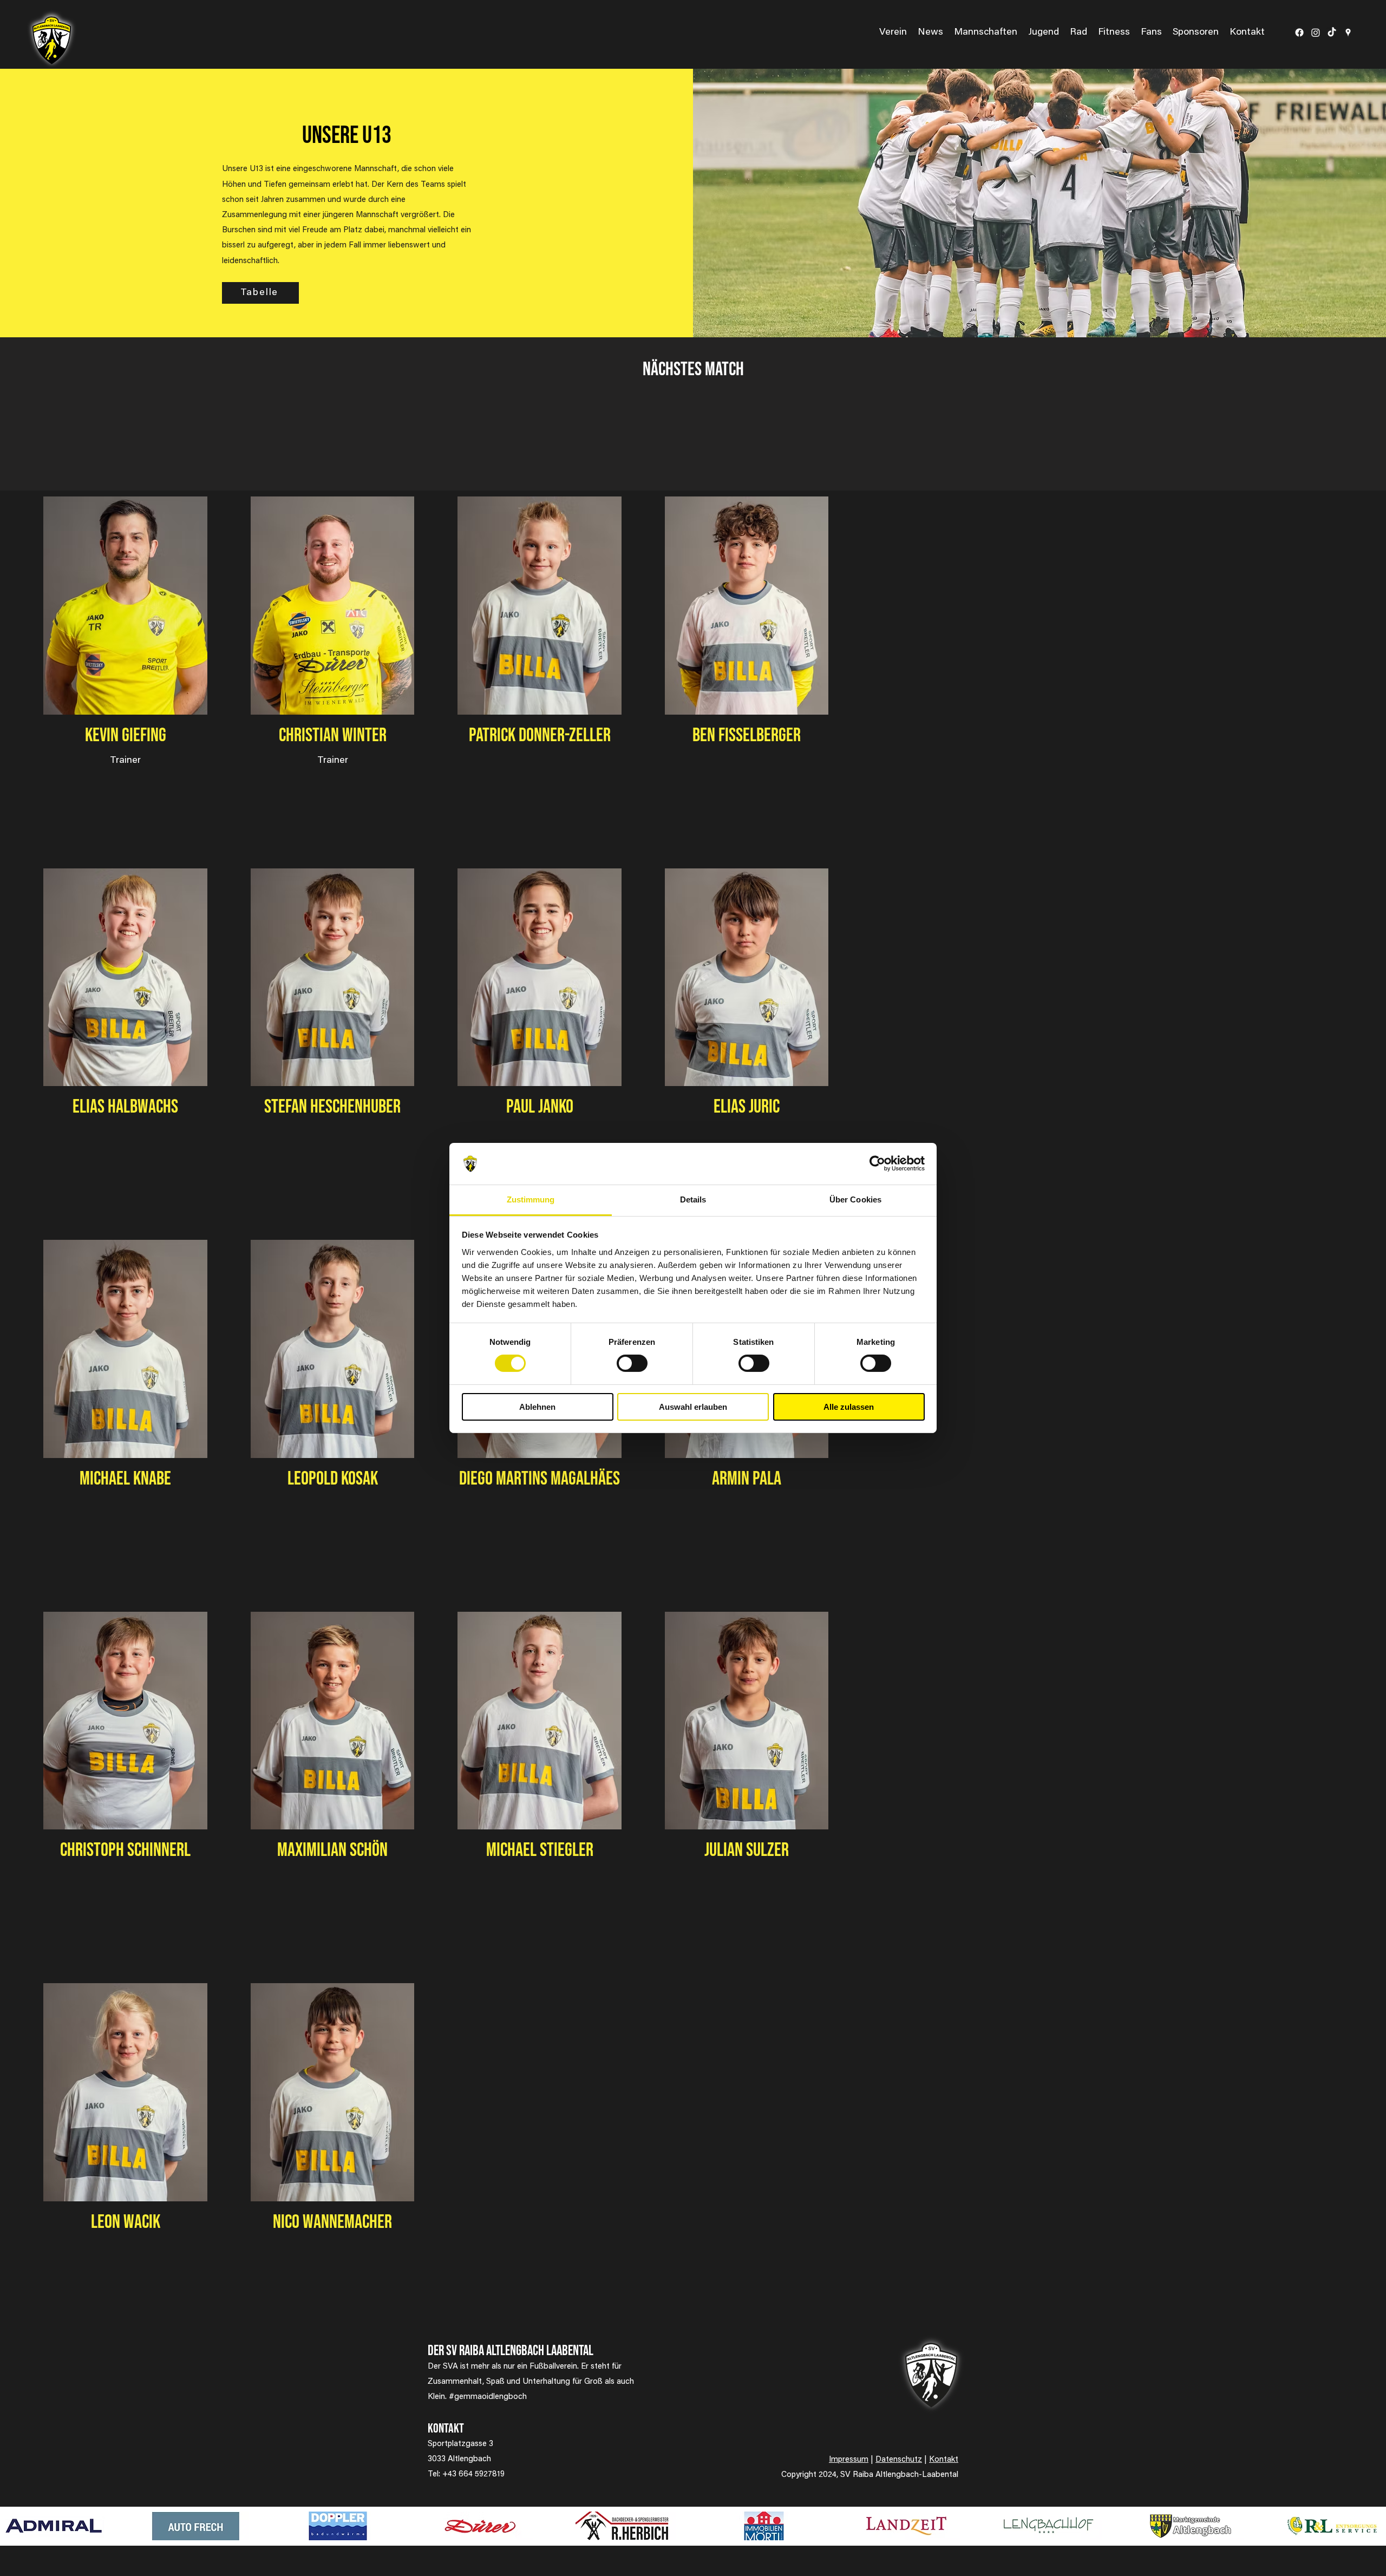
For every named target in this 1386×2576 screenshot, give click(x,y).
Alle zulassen (849, 1407)
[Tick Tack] (1332, 32)
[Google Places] (1348, 32)
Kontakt (944, 2460)
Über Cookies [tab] (855, 1199)
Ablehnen (537, 1407)
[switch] (632, 1363)
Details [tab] (693, 1199)
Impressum (849, 2460)
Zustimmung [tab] (531, 1199)
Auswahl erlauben (693, 1407)
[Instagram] (1316, 32)
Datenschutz (899, 2460)
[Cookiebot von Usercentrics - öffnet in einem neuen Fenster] (877, 1163)
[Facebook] (1299, 32)
